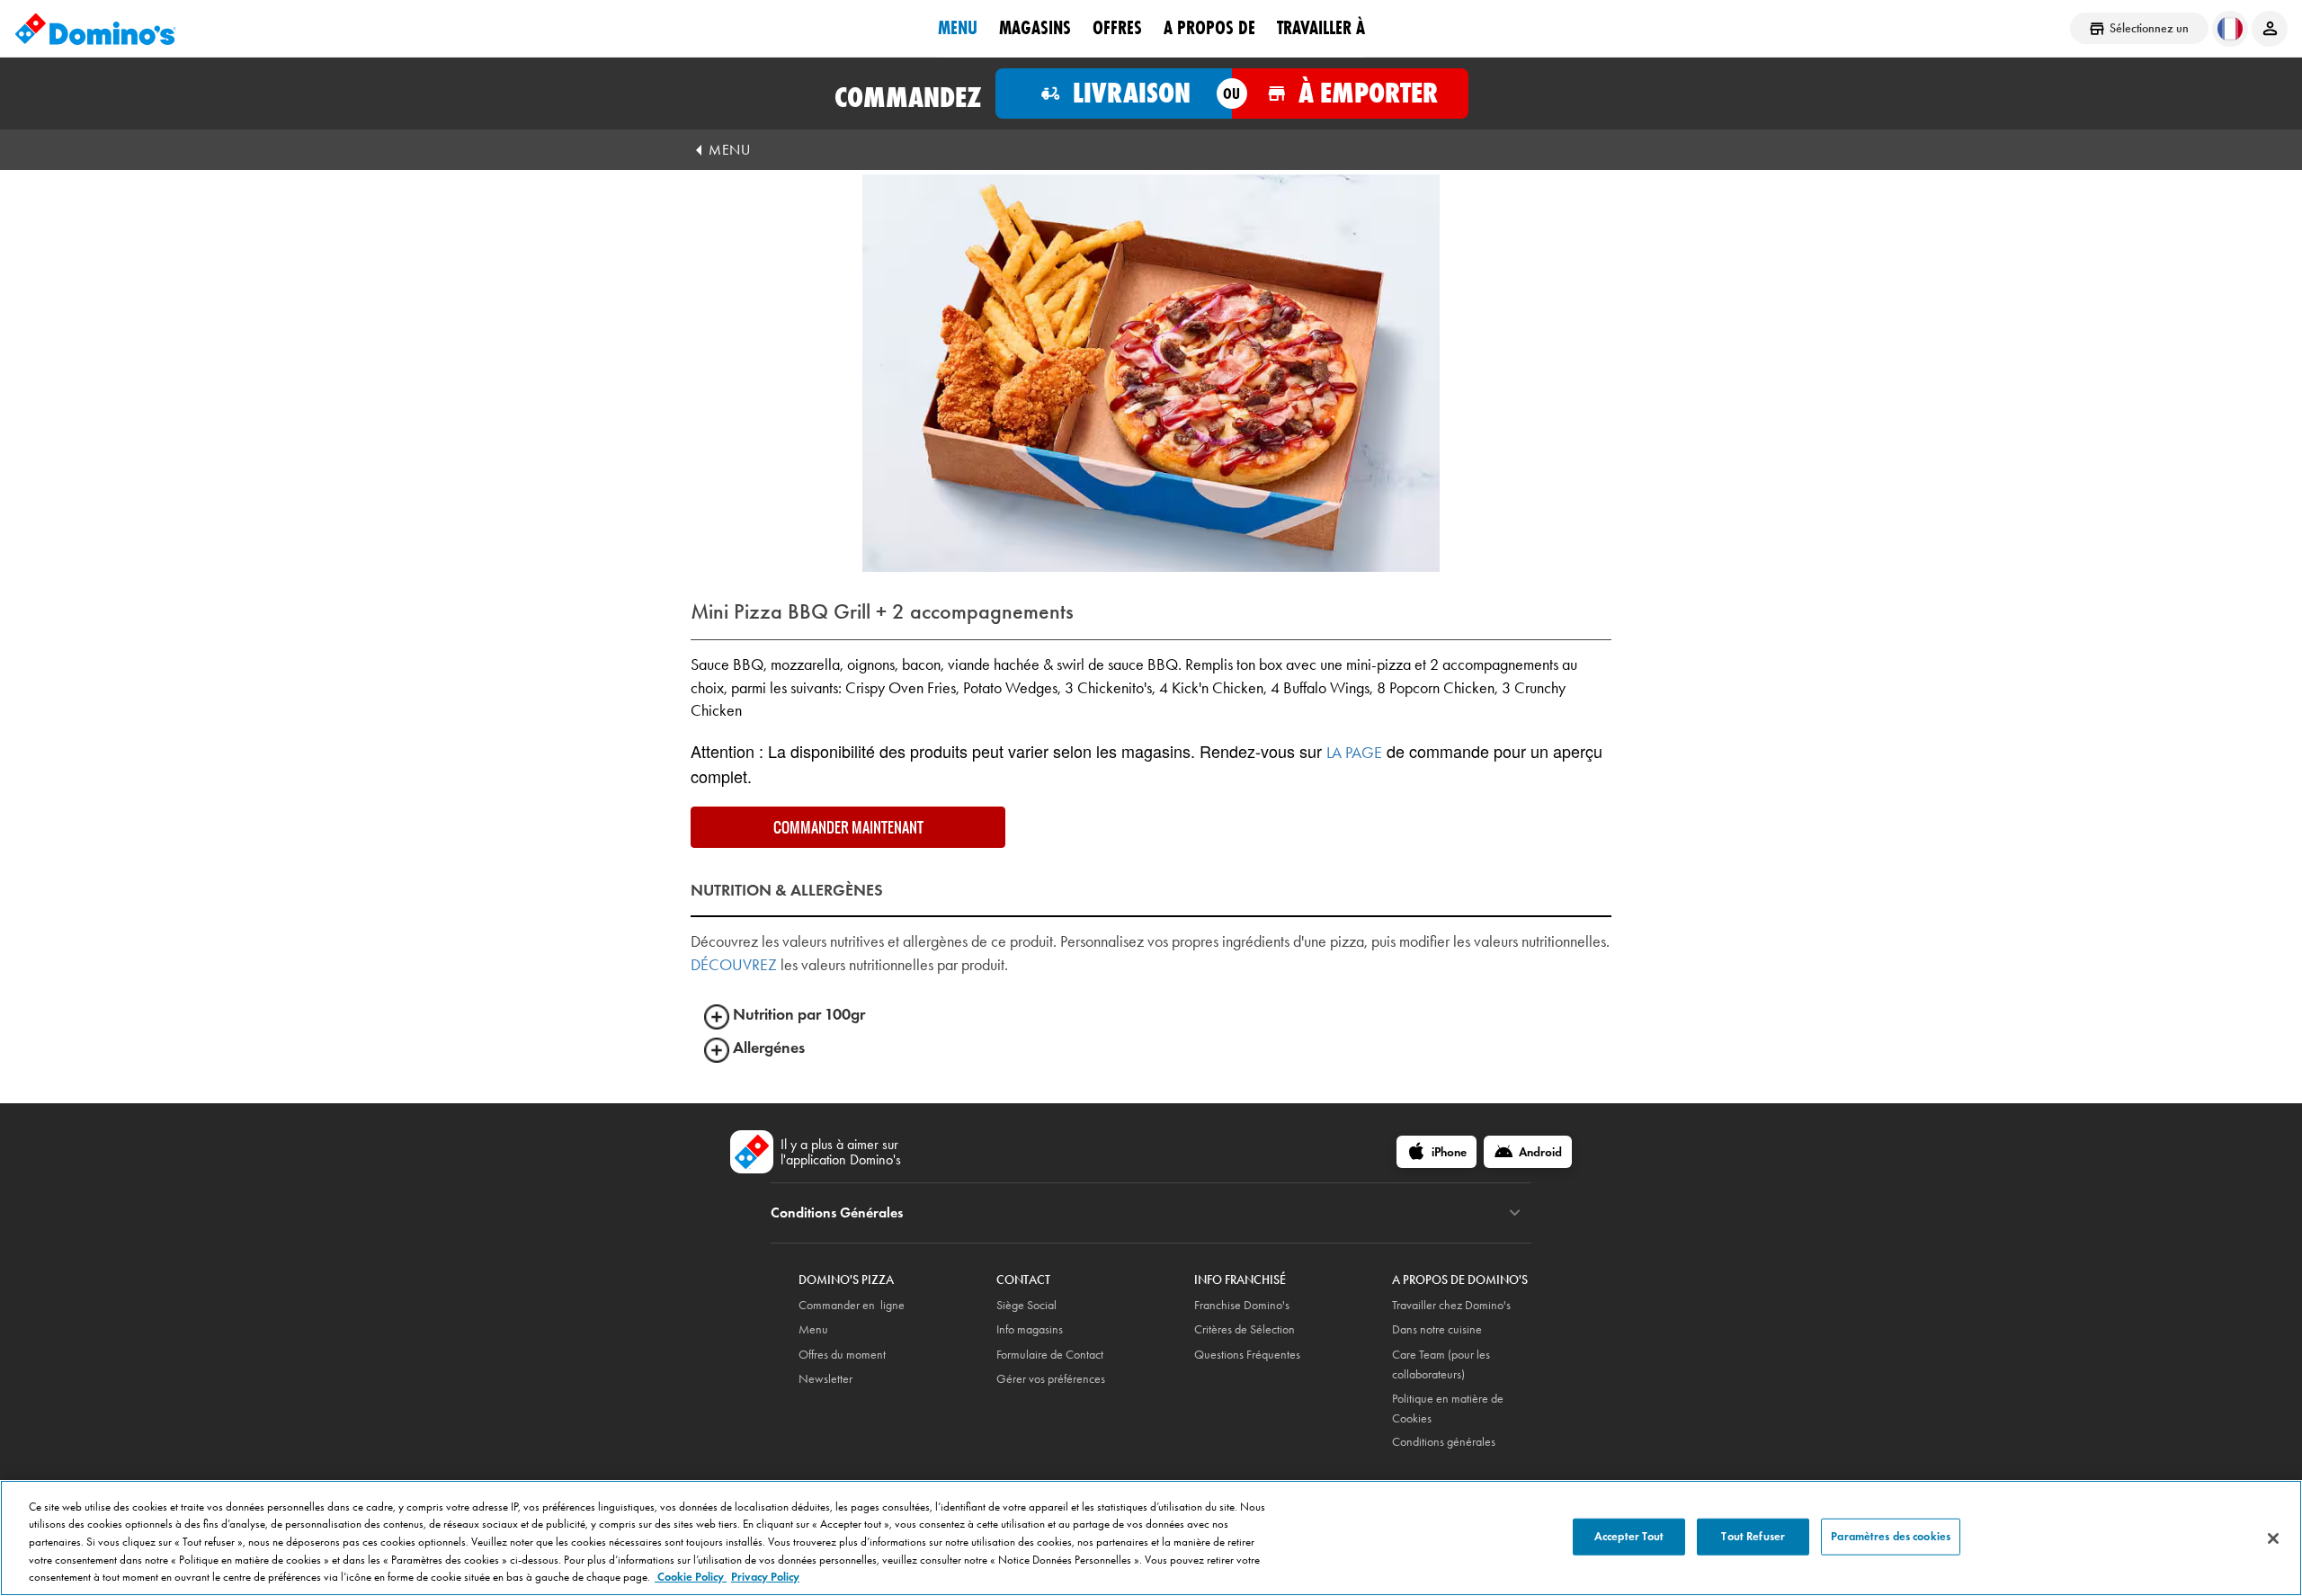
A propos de (1209, 28)
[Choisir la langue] (2230, 29)
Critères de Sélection (1245, 1329)
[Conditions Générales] (1515, 1213)
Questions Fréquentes (1247, 1355)
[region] (1151, 1538)
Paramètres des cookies (1891, 1536)
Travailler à (1321, 28)
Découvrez (734, 965)
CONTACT (1023, 1280)
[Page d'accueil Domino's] (95, 29)
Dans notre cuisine (1437, 1329)
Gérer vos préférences (1051, 1379)
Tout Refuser (1753, 1536)
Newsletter (825, 1379)
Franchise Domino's (1242, 1305)
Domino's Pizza (846, 1280)
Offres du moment (842, 1355)
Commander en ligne (852, 1305)
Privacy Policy (765, 1577)
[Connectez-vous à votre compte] (2270, 29)
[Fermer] (2273, 1538)
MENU (729, 150)
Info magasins (1030, 1329)
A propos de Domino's (1460, 1280)
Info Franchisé (1240, 1280)
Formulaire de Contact (1050, 1355)
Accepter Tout (1629, 1536)
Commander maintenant (848, 827)
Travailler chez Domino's (1451, 1305)
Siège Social (1026, 1305)
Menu (958, 28)
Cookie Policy (691, 1577)
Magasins (1035, 28)
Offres (1117, 28)
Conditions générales (1444, 1442)
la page (1354, 753)
